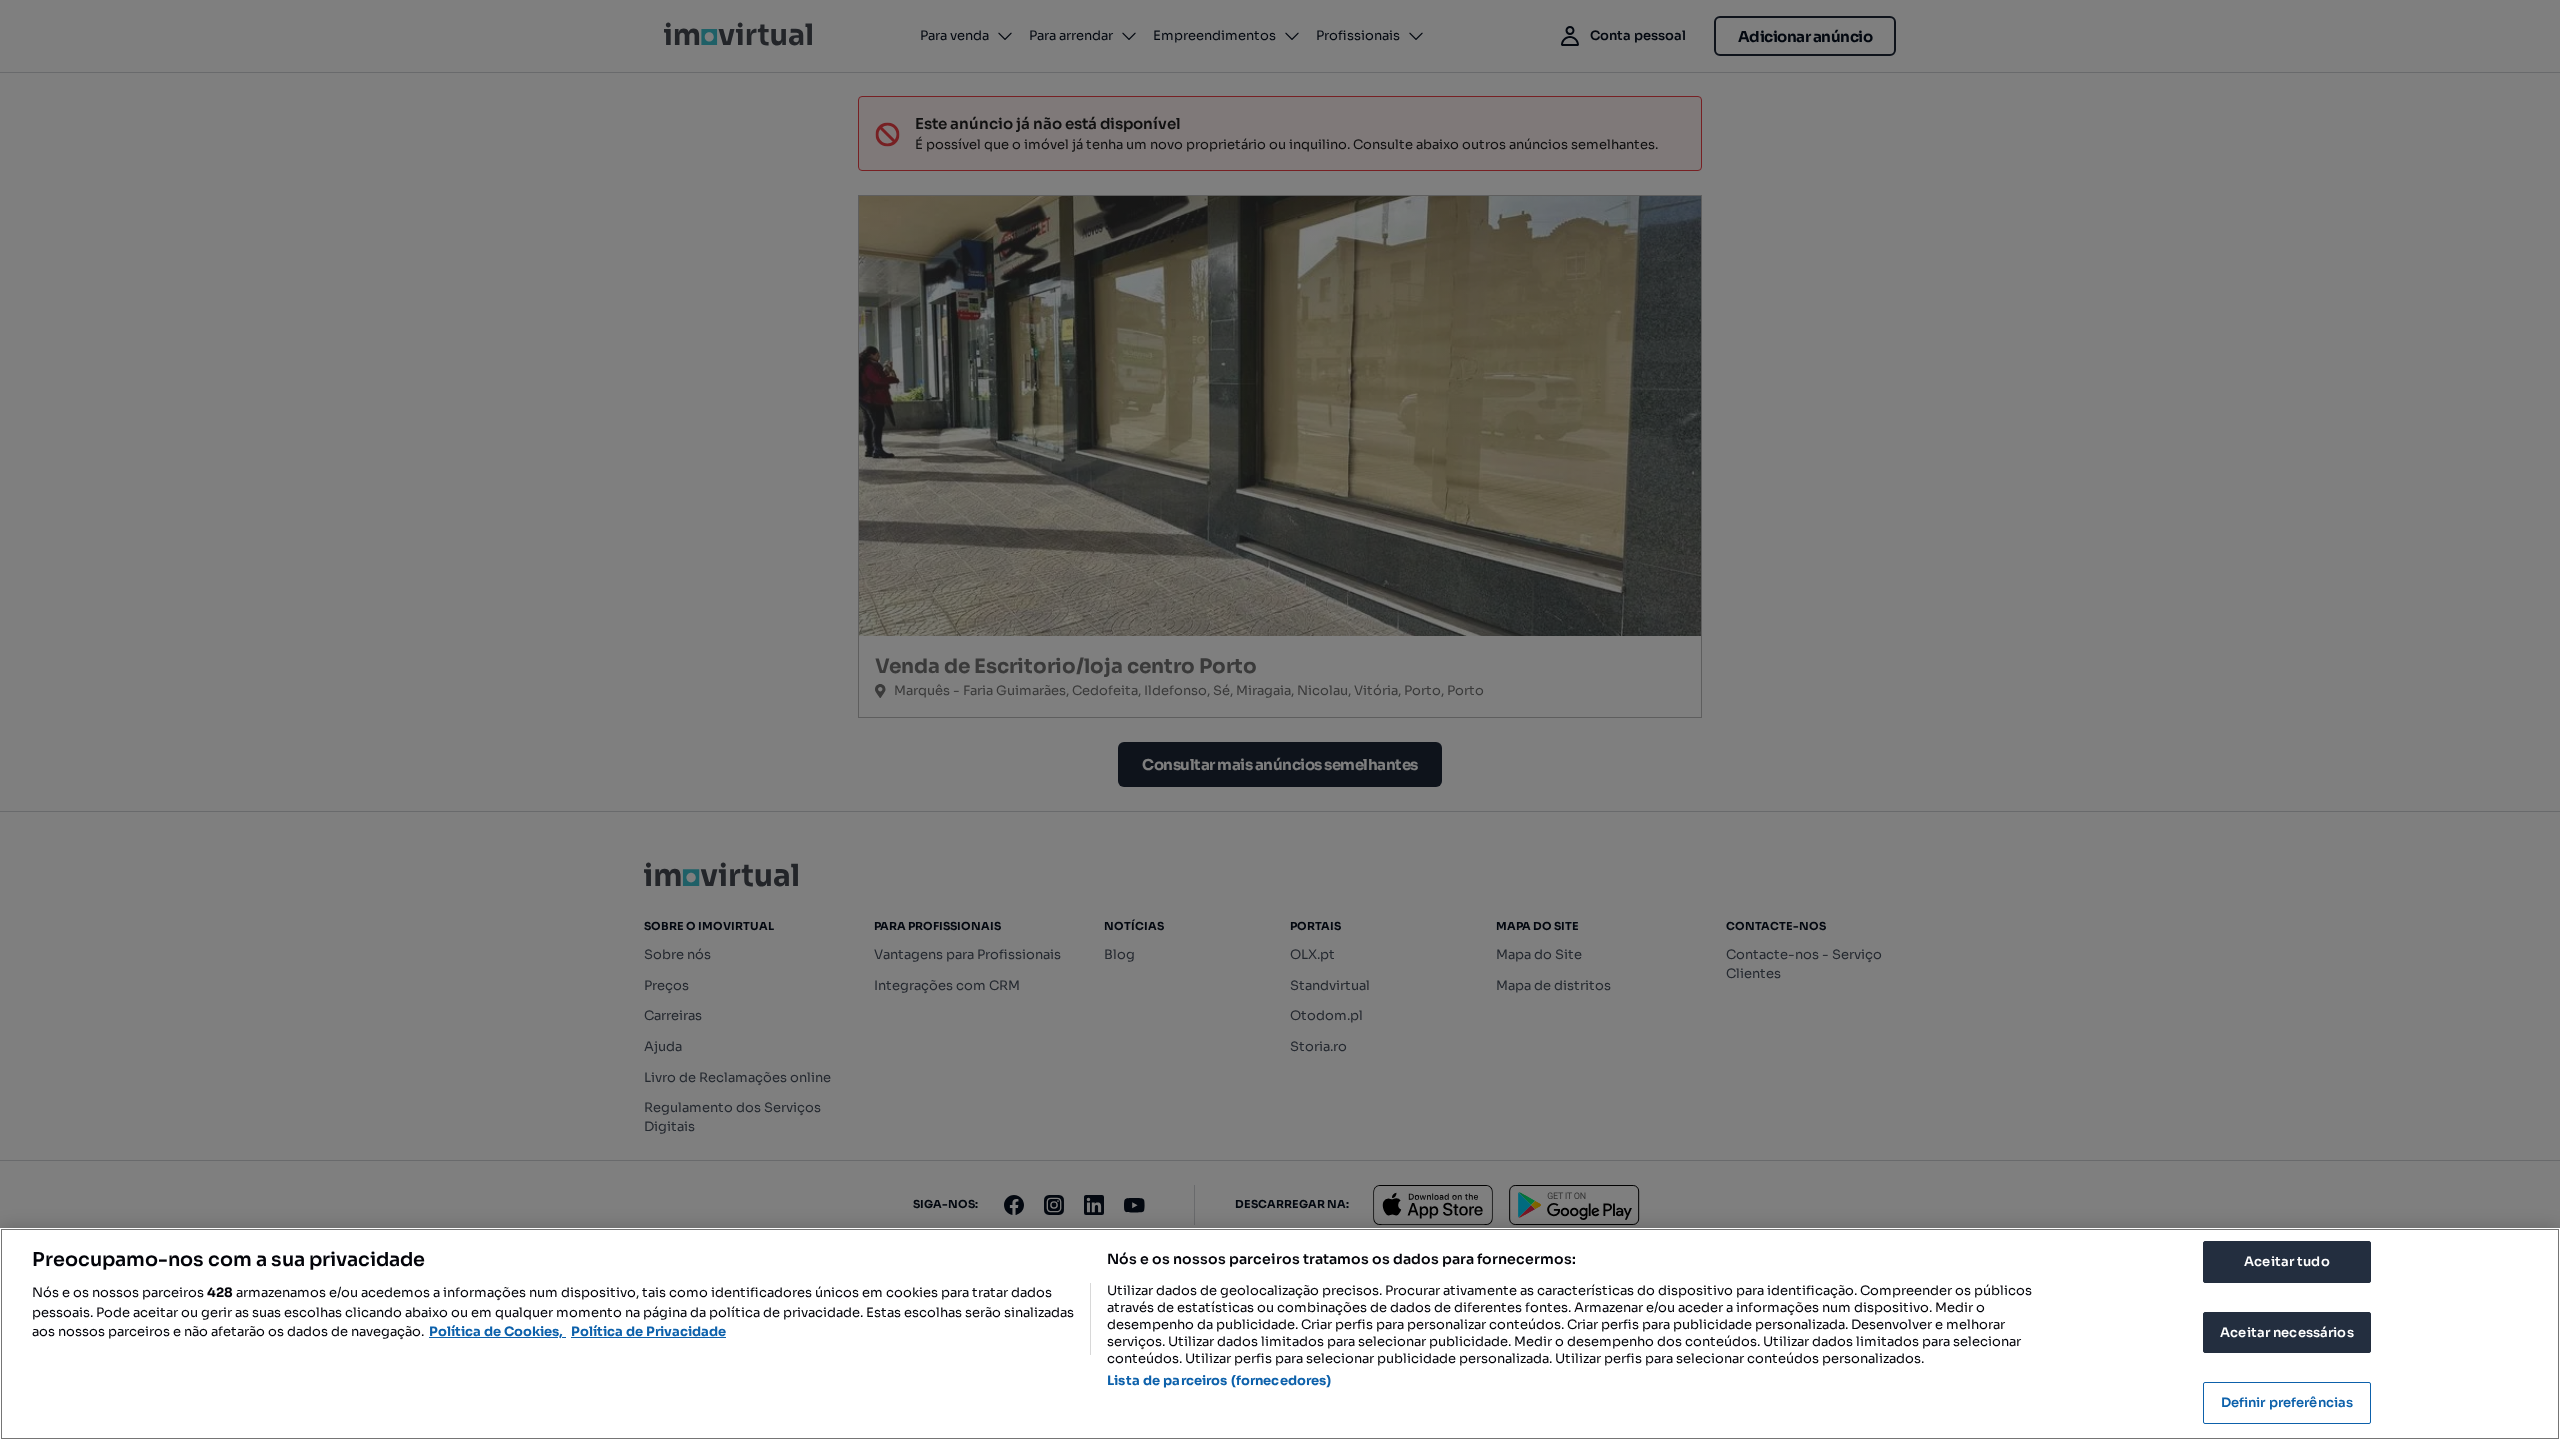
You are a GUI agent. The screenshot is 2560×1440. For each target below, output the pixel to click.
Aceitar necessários (2286, 1332)
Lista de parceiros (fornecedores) (1219, 1380)
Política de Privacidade (648, 1331)
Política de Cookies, (497, 1331)
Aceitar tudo (2287, 1261)
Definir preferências (2287, 1402)
